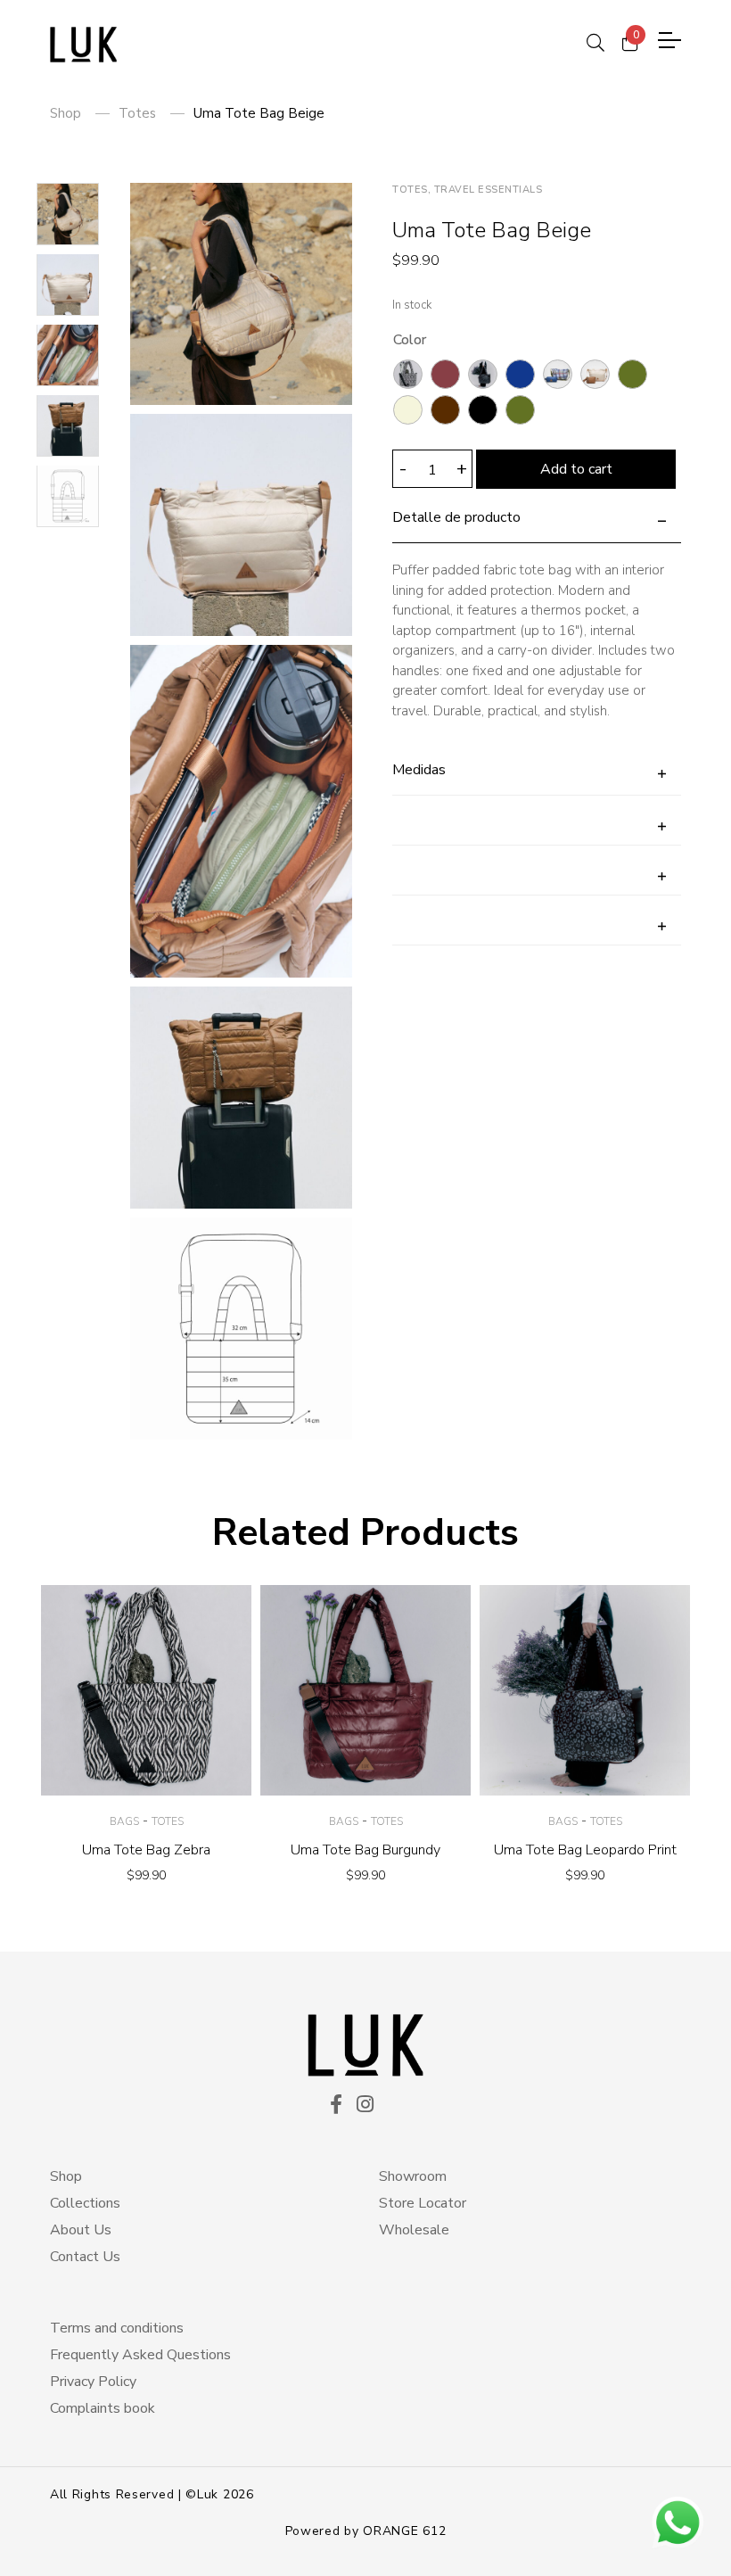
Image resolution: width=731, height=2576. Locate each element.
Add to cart (576, 469)
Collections (85, 2203)
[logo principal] (83, 45)
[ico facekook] (336, 2106)
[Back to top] (48, 2528)
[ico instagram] (365, 2106)
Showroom (413, 2176)
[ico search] (595, 40)
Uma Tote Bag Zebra (146, 1850)
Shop (66, 113)
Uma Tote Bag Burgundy (365, 1850)
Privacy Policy (93, 2382)
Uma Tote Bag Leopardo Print (585, 1850)
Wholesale (414, 2230)
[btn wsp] (678, 2522)
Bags (124, 1821)
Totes (137, 113)
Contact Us (85, 2257)
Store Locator (423, 2203)
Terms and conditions (117, 2328)
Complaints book (103, 2408)
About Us (81, 2230)
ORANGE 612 (404, 2531)
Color (410, 340)
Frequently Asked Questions (140, 2355)
